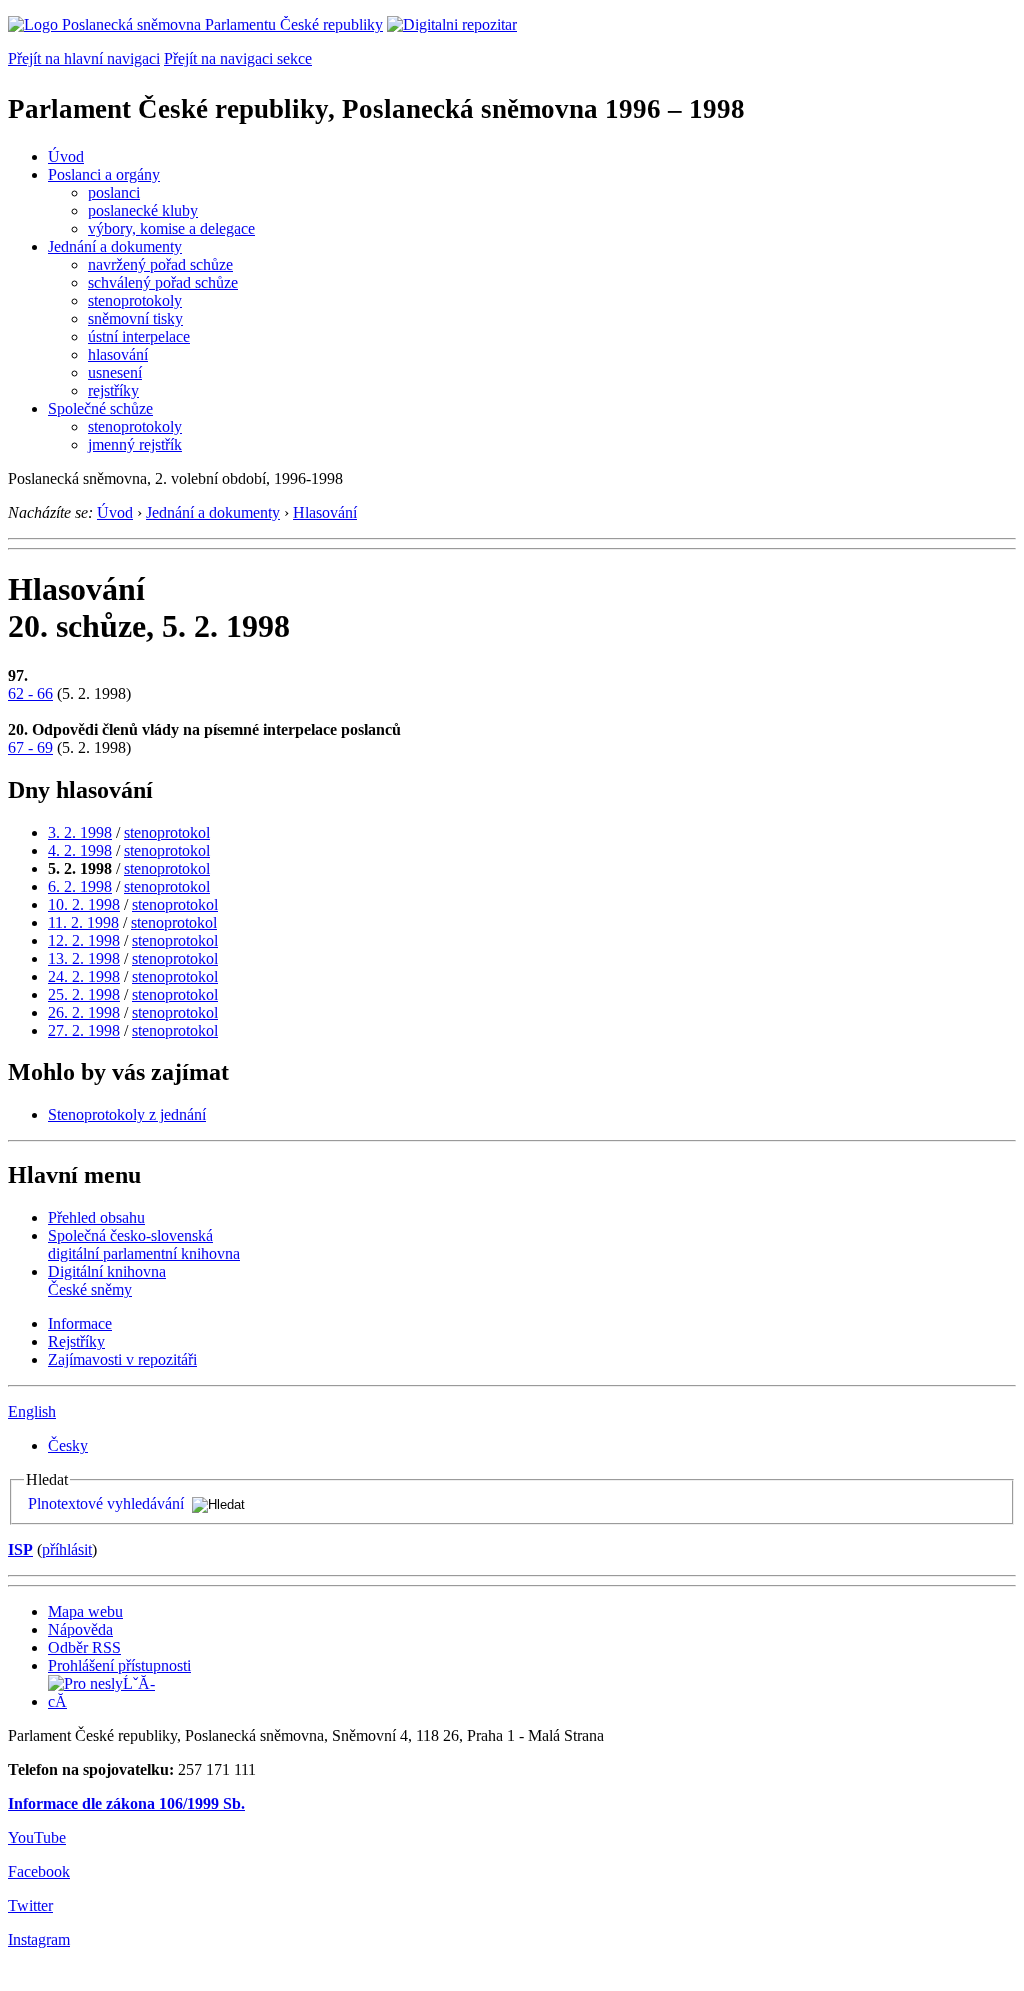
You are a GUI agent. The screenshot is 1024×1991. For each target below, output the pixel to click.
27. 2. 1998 (84, 1030)
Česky (68, 1445)
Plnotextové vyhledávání (106, 1503)
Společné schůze (100, 408)
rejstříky (113, 390)
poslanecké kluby (143, 210)
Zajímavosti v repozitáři (122, 1359)
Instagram (39, 1939)
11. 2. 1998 (83, 922)
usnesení (115, 372)
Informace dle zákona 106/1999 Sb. (126, 1803)
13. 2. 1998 (84, 958)
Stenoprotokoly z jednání (127, 1114)
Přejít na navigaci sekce (238, 58)
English (32, 1411)
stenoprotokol (167, 832)
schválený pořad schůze (163, 282)
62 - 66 (30, 693)
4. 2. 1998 (80, 850)
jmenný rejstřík (135, 444)
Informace (80, 1323)
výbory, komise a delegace (171, 228)
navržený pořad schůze (160, 264)
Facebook (39, 1871)
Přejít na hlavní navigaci (84, 58)
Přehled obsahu (96, 1217)
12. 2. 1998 (84, 940)
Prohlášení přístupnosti (119, 1665)
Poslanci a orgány (104, 174)
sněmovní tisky (135, 318)
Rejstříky (76, 1341)
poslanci (114, 192)
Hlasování (325, 512)
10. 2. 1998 (84, 904)
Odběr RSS (84, 1647)
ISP (20, 1549)
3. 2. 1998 (80, 832)
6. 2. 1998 (80, 886)
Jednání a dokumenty (115, 246)
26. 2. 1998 (84, 1012)
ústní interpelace (139, 336)
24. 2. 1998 (84, 976)
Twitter (30, 1905)
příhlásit (67, 1549)
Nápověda (80, 1629)
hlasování (118, 354)
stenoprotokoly (135, 300)
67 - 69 (30, 747)
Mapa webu (85, 1611)
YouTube (37, 1837)
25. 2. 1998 (84, 994)
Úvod (66, 156)
